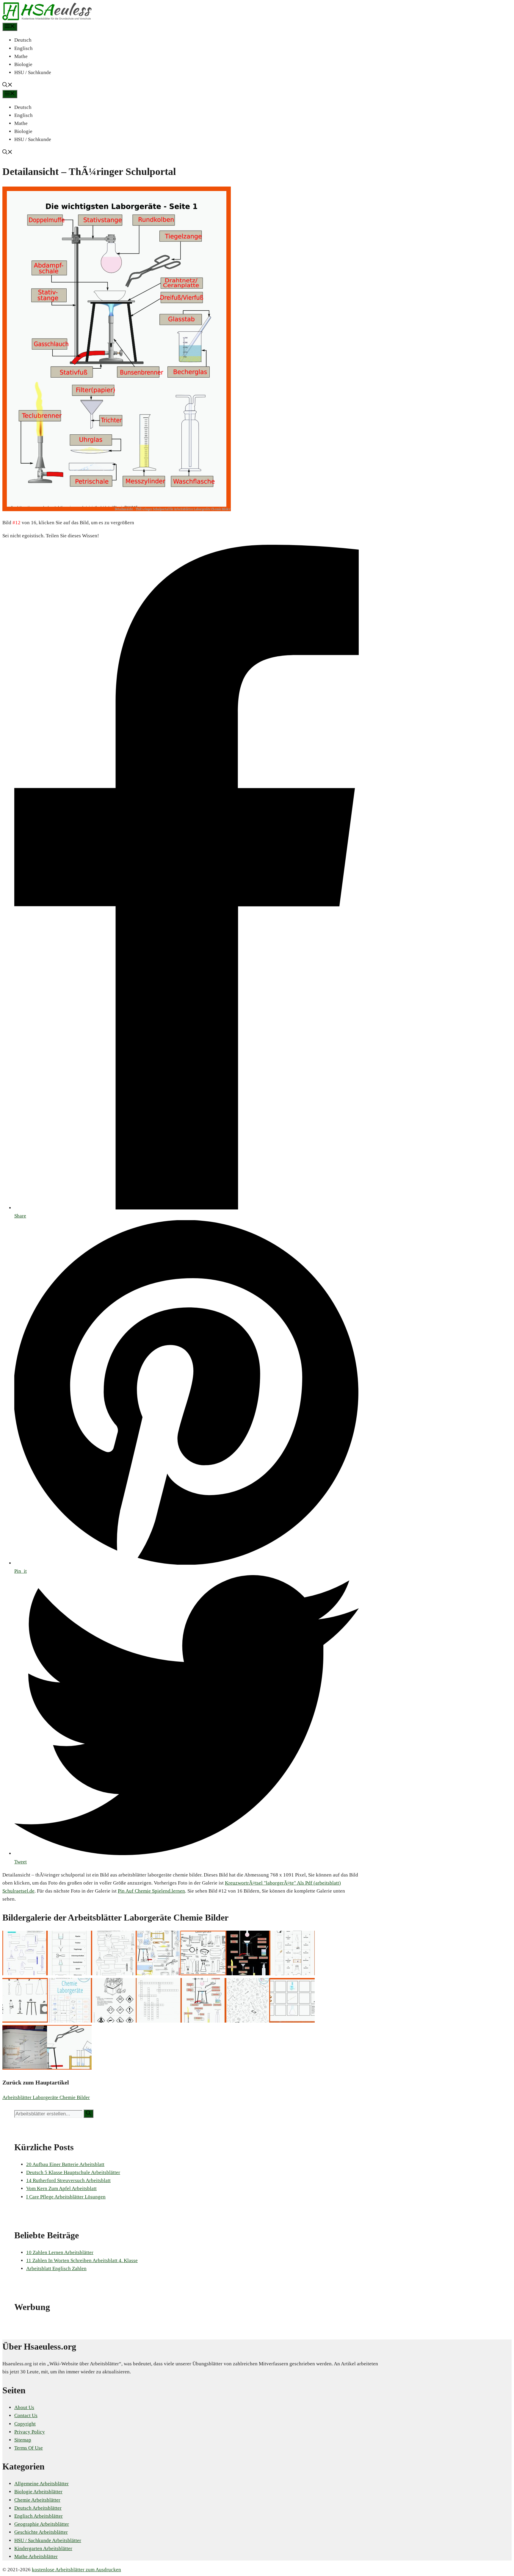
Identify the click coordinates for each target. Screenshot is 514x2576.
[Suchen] (88, 2114)
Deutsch (23, 40)
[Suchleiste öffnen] (7, 86)
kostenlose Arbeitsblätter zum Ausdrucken (76, 2570)
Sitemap (23, 2440)
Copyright (25, 2424)
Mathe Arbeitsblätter (36, 2557)
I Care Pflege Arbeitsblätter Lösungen (66, 2197)
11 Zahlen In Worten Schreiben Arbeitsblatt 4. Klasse (82, 2260)
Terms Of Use (29, 2448)
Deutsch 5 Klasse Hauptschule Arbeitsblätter (73, 2172)
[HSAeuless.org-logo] (47, 19)
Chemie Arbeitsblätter (37, 2500)
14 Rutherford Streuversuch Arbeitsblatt (68, 2180)
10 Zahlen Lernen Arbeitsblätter (60, 2252)
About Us (24, 2407)
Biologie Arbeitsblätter (38, 2492)
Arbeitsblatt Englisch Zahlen (56, 2269)
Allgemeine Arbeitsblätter (41, 2484)
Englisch (23, 48)
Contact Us (26, 2415)
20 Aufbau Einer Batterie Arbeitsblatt (65, 2164)
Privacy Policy (30, 2432)
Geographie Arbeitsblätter (42, 2524)
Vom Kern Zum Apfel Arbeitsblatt (61, 2188)
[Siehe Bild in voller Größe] (117, 510)
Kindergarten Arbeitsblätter (43, 2548)
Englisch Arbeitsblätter (39, 2516)
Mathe (21, 56)
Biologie (23, 64)
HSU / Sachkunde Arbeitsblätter (48, 2540)
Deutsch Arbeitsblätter (38, 2508)
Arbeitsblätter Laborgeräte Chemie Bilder (46, 2097)
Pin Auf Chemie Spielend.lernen (151, 1891)
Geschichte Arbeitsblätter (41, 2532)
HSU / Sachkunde (33, 72)
